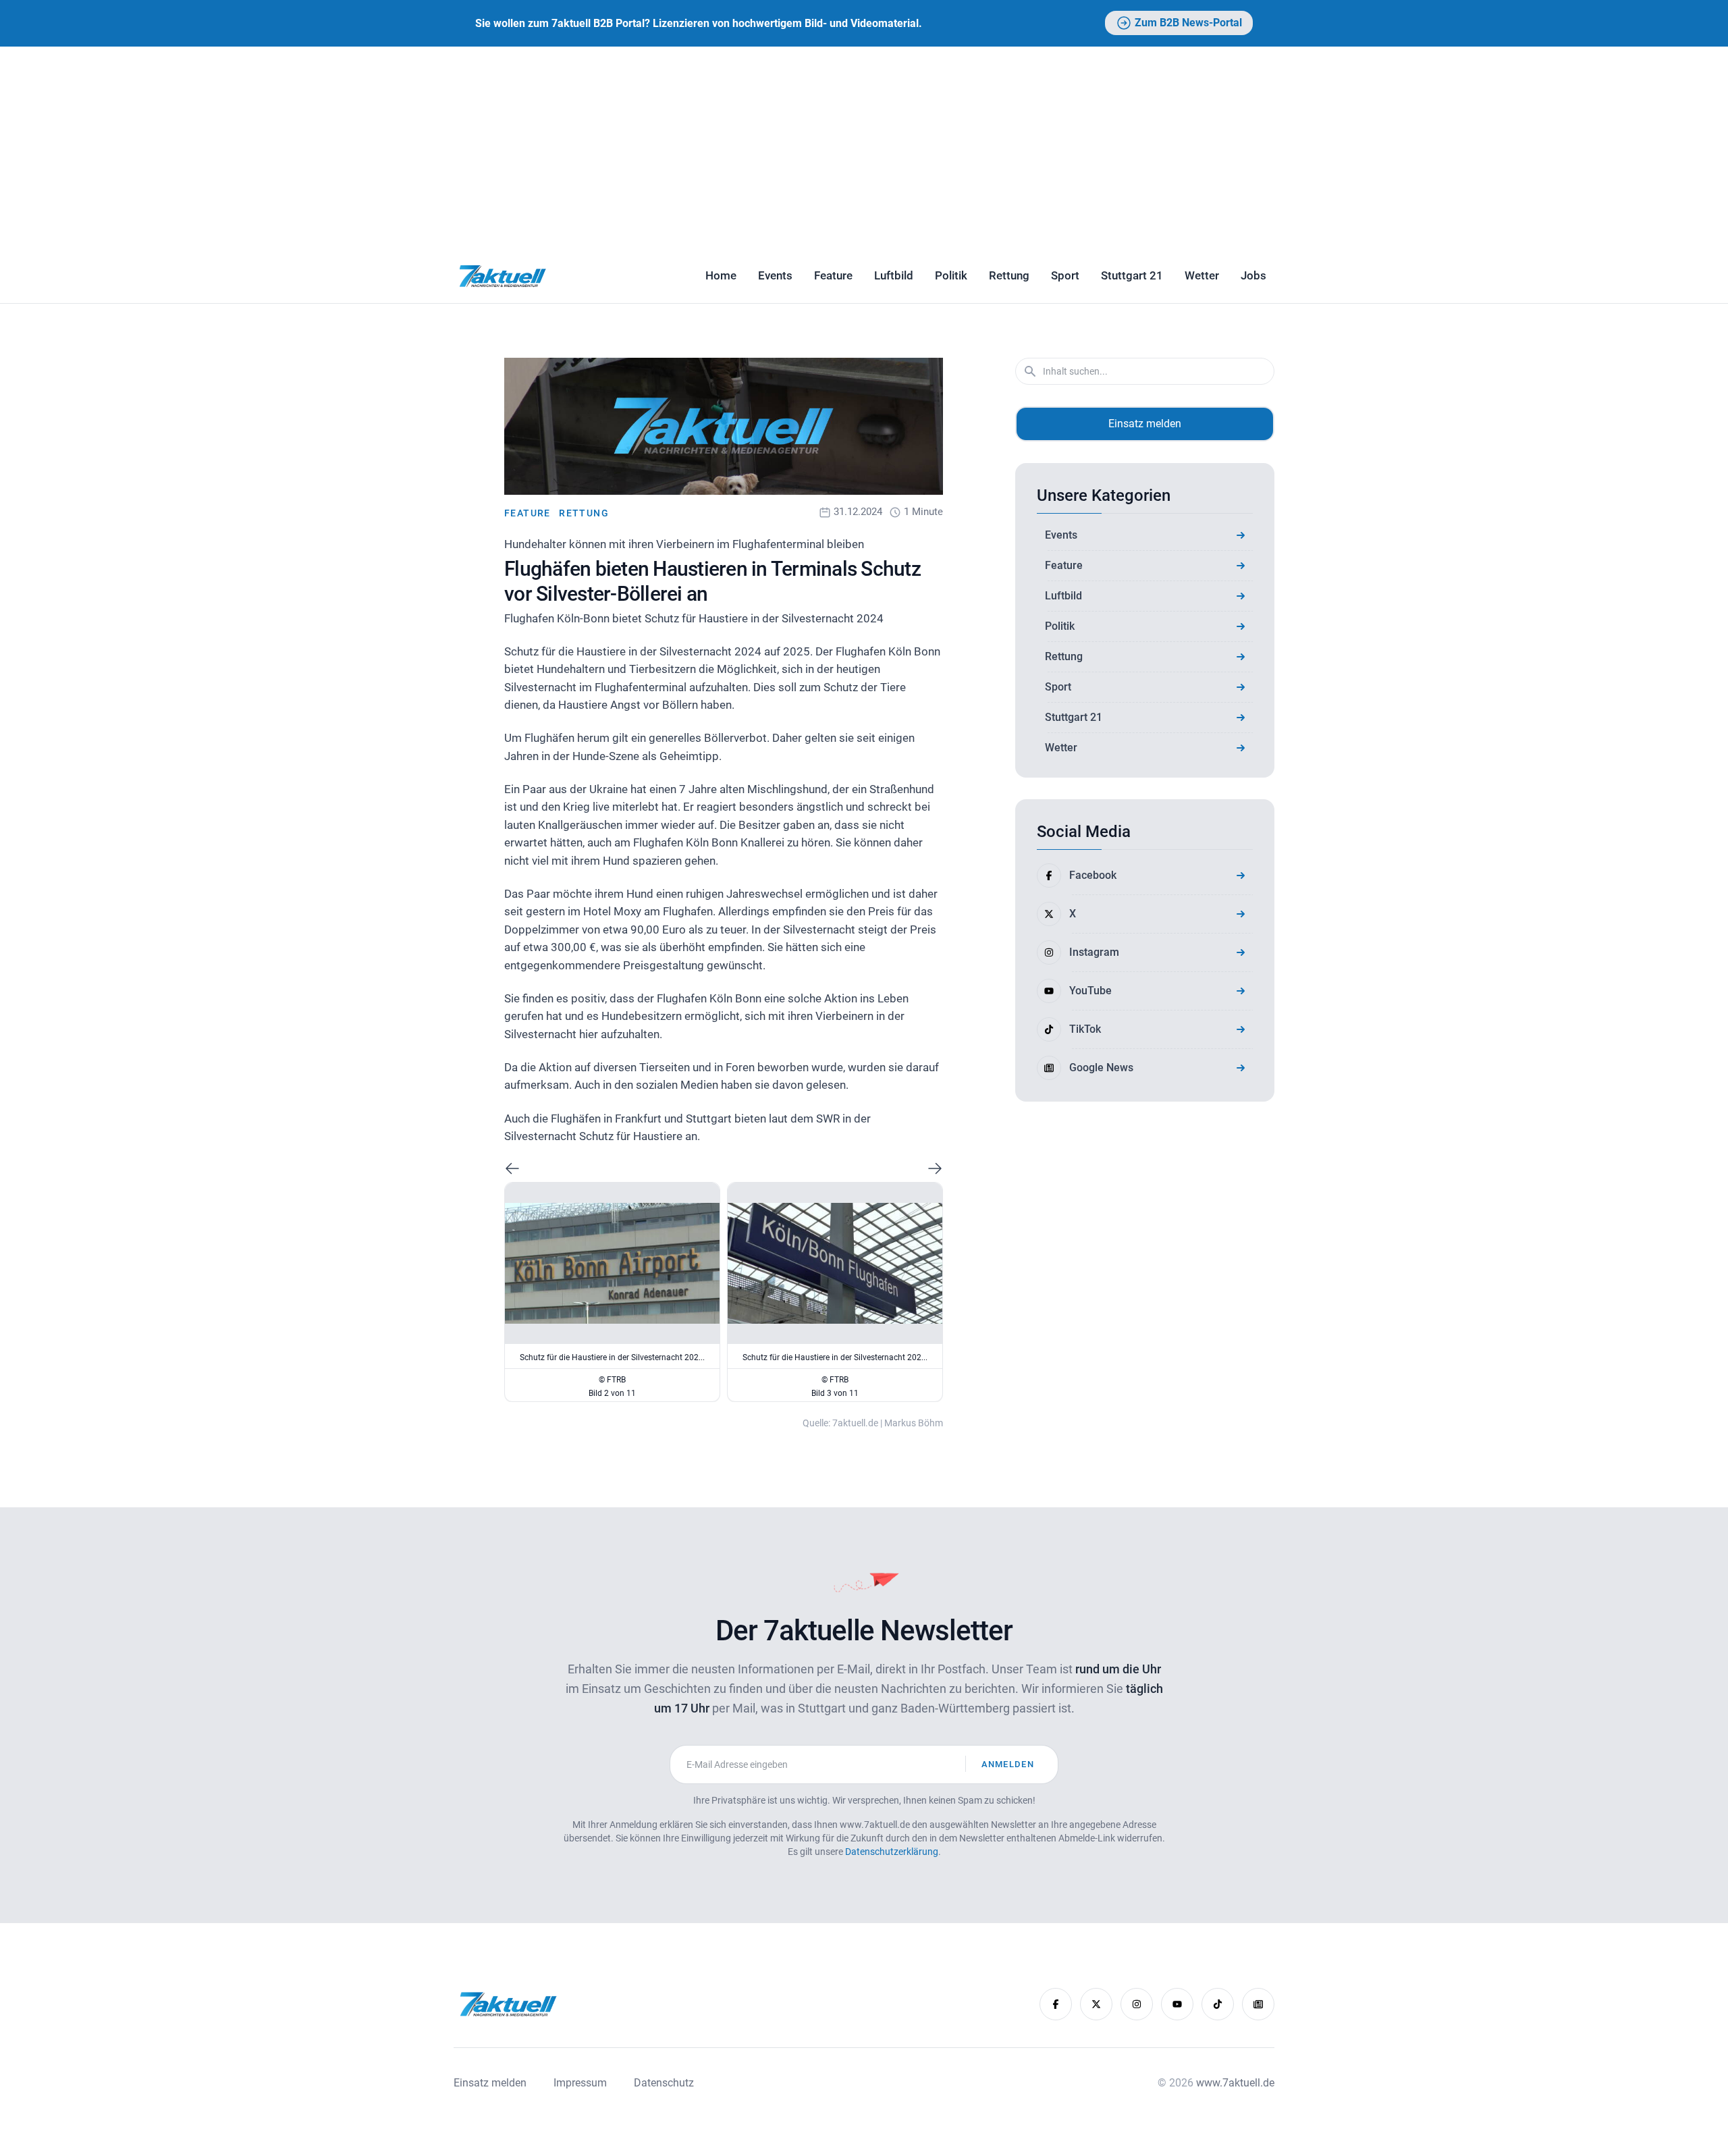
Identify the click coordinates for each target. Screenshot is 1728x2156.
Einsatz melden (1145, 424)
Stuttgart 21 (1132, 275)
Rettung (1009, 275)
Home (721, 275)
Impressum (580, 2083)
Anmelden (1008, 1764)
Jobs (1253, 275)
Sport (1065, 275)
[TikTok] (1218, 2004)
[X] (1096, 2004)
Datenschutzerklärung (892, 1852)
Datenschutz (664, 2083)
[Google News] (1258, 2004)
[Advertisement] (864, 148)
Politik (951, 275)
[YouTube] (1177, 2004)
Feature (833, 275)
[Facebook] (1056, 2004)
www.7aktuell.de (1235, 2083)
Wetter (1202, 275)
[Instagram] (1137, 2004)
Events (775, 275)
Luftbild (894, 275)
